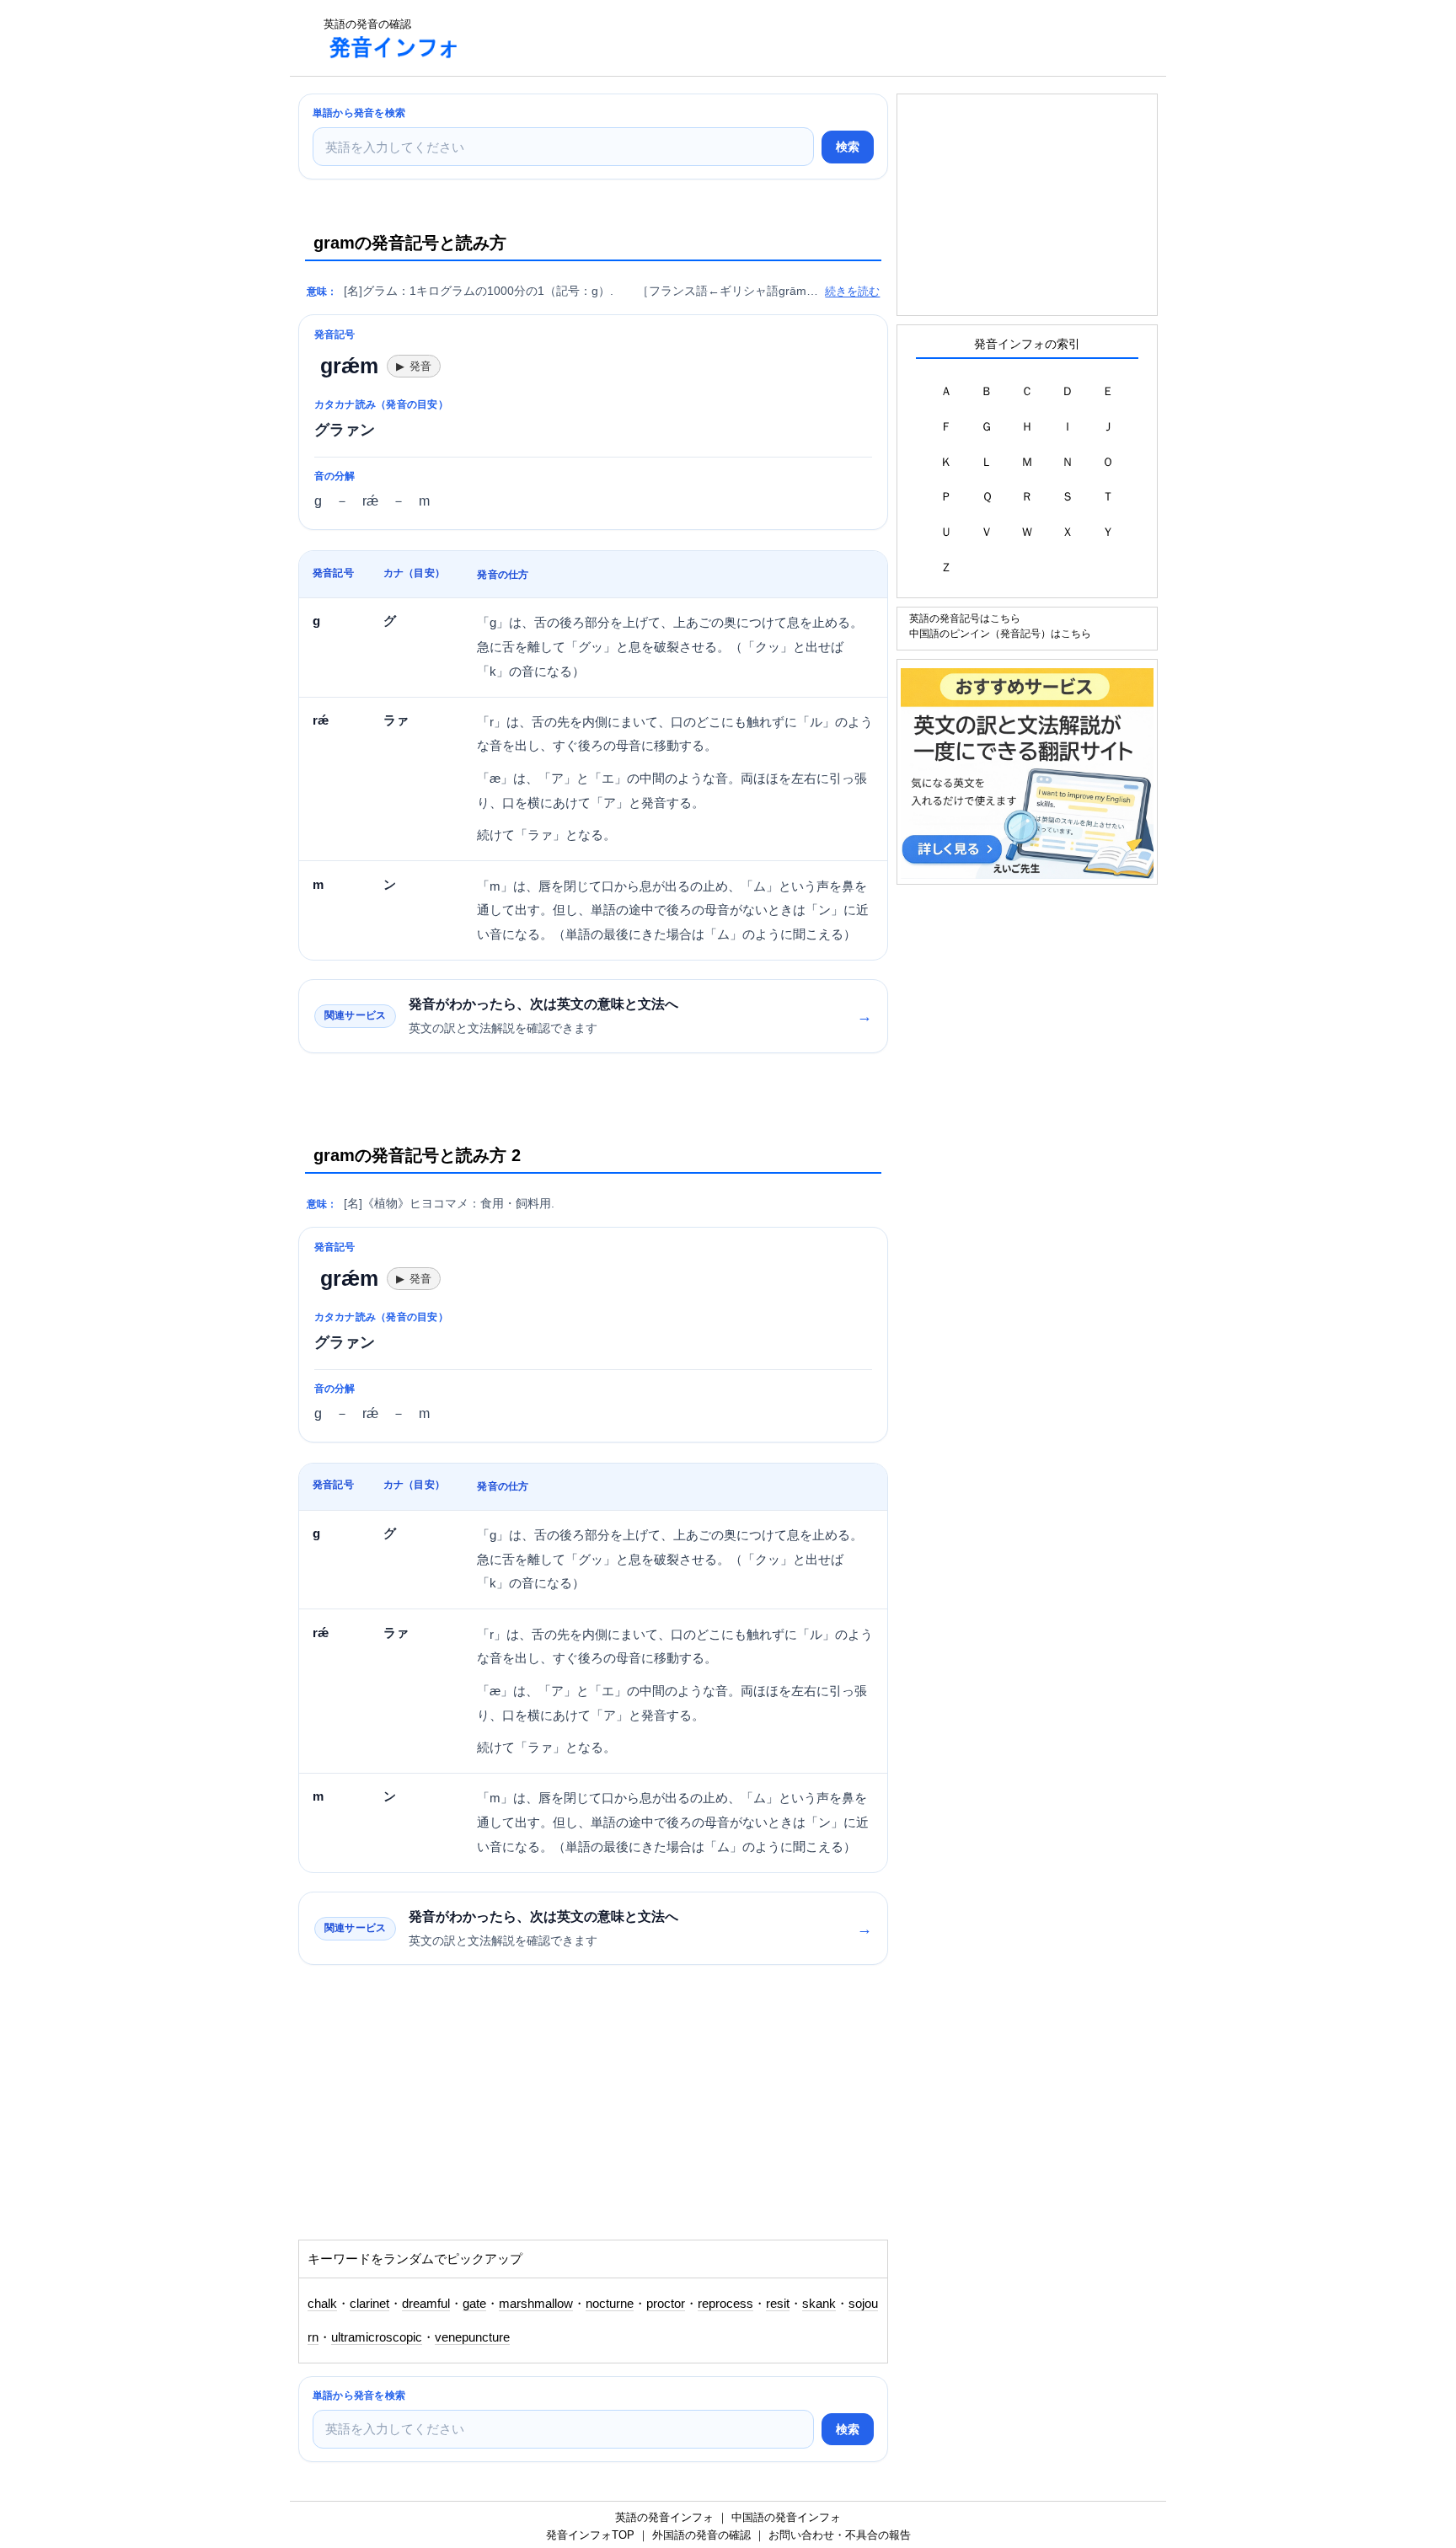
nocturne (610, 2304)
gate (474, 2304)
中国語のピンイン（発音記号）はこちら (1000, 633)
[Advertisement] (782, 38)
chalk (322, 2304)
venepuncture (472, 2337)
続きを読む (852, 291)
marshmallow (536, 2304)
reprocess (725, 2304)
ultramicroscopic (377, 2337)
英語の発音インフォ (664, 2517)
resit (778, 2304)
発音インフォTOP (590, 2535)
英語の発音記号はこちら (965, 618)
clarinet (369, 2304)
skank (819, 2304)
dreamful (426, 2304)
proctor (666, 2304)
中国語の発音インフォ (786, 2517)
